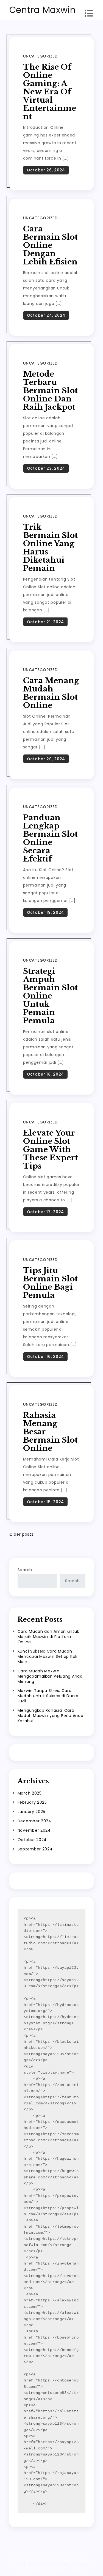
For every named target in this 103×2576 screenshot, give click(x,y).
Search (25, 1570)
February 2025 (32, 1802)
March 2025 (30, 1793)
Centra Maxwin (43, 10)
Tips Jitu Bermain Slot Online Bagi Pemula (50, 1283)
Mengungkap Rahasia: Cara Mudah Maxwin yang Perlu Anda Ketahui (51, 1716)
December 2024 (34, 1821)
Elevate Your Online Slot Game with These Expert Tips (51, 1149)
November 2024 (34, 1830)
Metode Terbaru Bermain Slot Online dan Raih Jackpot (50, 391)
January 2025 (31, 1812)
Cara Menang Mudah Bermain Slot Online (51, 693)
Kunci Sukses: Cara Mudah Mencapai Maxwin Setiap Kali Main (48, 1656)
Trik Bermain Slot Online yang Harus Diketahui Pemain (50, 548)
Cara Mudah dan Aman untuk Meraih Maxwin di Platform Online (48, 1637)
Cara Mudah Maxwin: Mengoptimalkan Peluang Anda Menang (50, 1676)
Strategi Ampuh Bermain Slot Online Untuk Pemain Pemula (50, 996)
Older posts (21, 1534)
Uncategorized (40, 56)
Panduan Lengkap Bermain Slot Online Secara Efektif (50, 838)
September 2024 (35, 1849)
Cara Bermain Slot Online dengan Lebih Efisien (50, 245)
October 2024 (32, 1840)
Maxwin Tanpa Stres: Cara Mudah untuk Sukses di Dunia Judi (48, 1696)
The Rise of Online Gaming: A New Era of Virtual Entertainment (50, 92)
